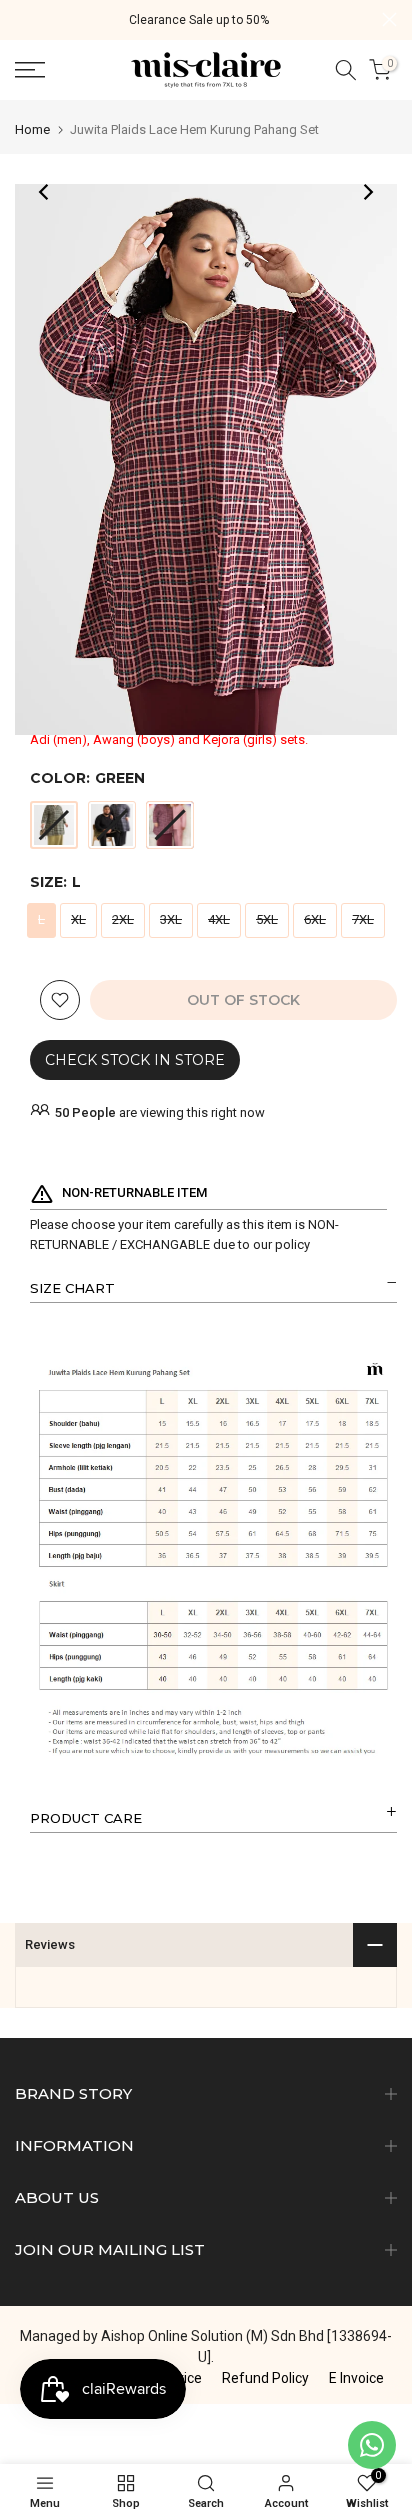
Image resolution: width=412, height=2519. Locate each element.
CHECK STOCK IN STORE (135, 1060)
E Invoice (356, 2378)
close (389, 19)
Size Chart (72, 1288)
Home (32, 129)
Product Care (86, 1818)
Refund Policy (265, 2378)
